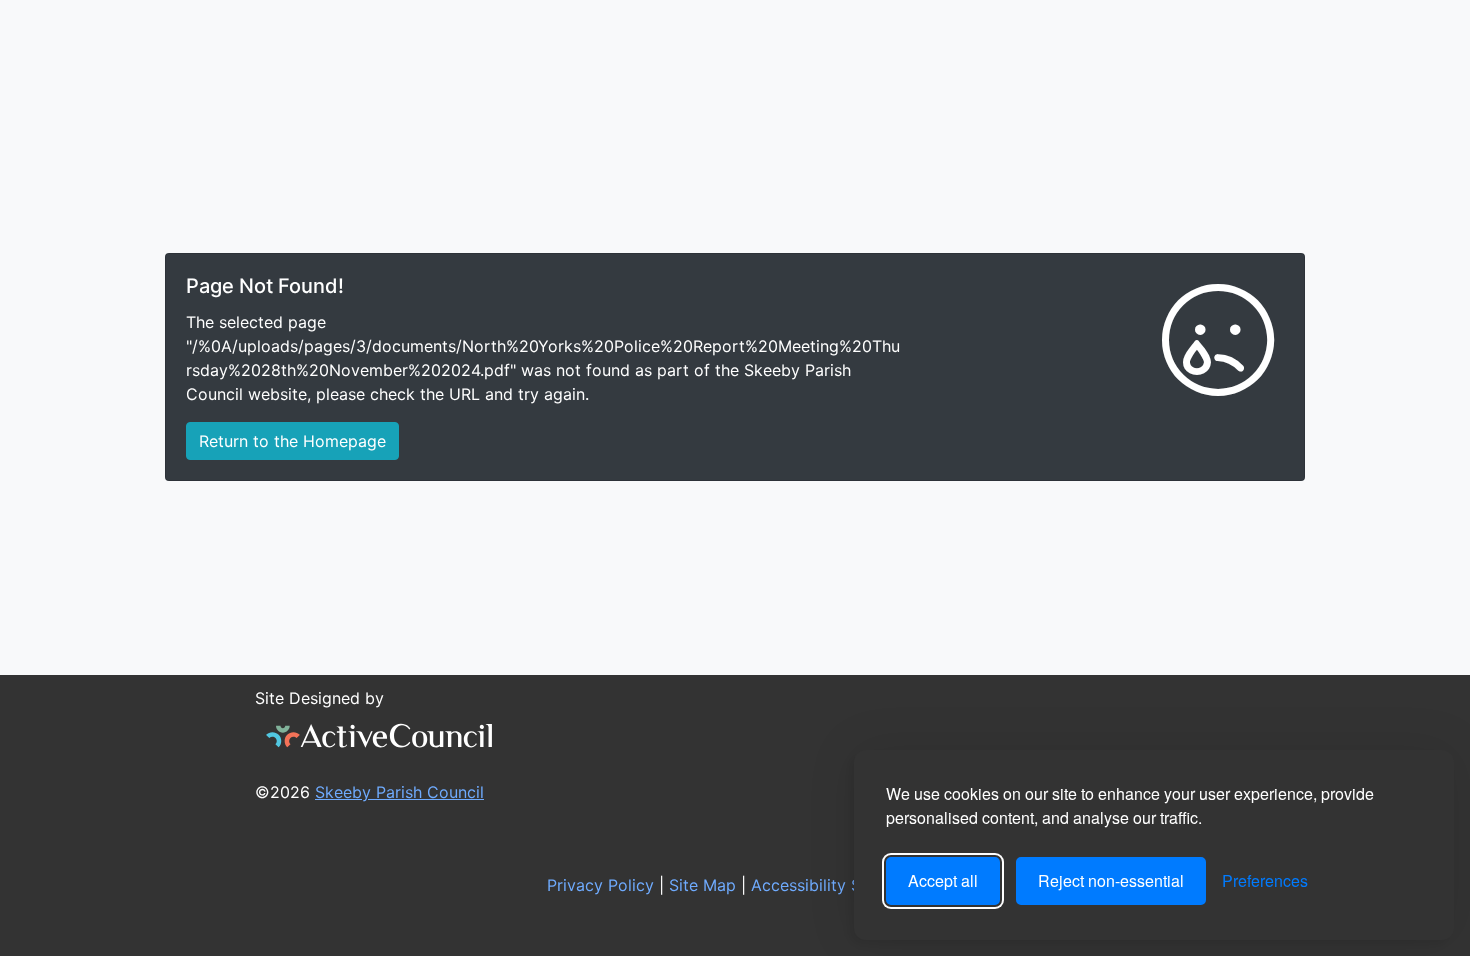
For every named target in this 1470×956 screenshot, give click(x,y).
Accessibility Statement (837, 885)
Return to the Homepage (292, 441)
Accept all (943, 880)
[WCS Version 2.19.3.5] (380, 736)
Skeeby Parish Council (399, 792)
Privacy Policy (598, 885)
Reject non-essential (1111, 880)
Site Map (700, 885)
